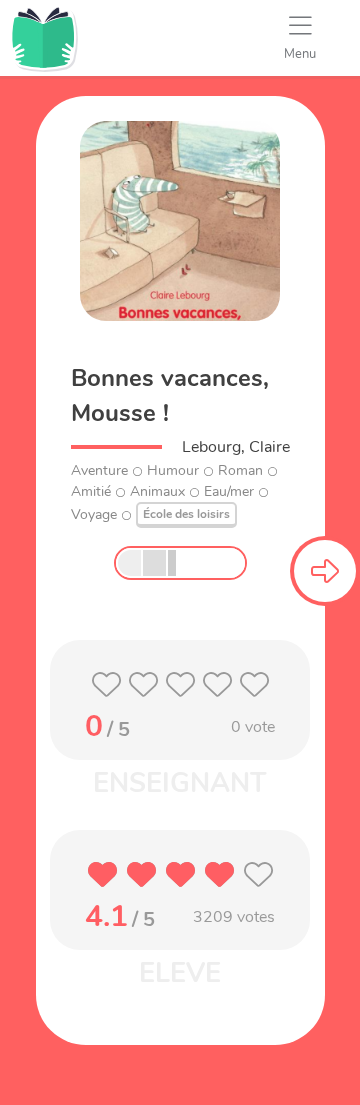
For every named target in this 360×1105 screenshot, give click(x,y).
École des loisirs (186, 514)
